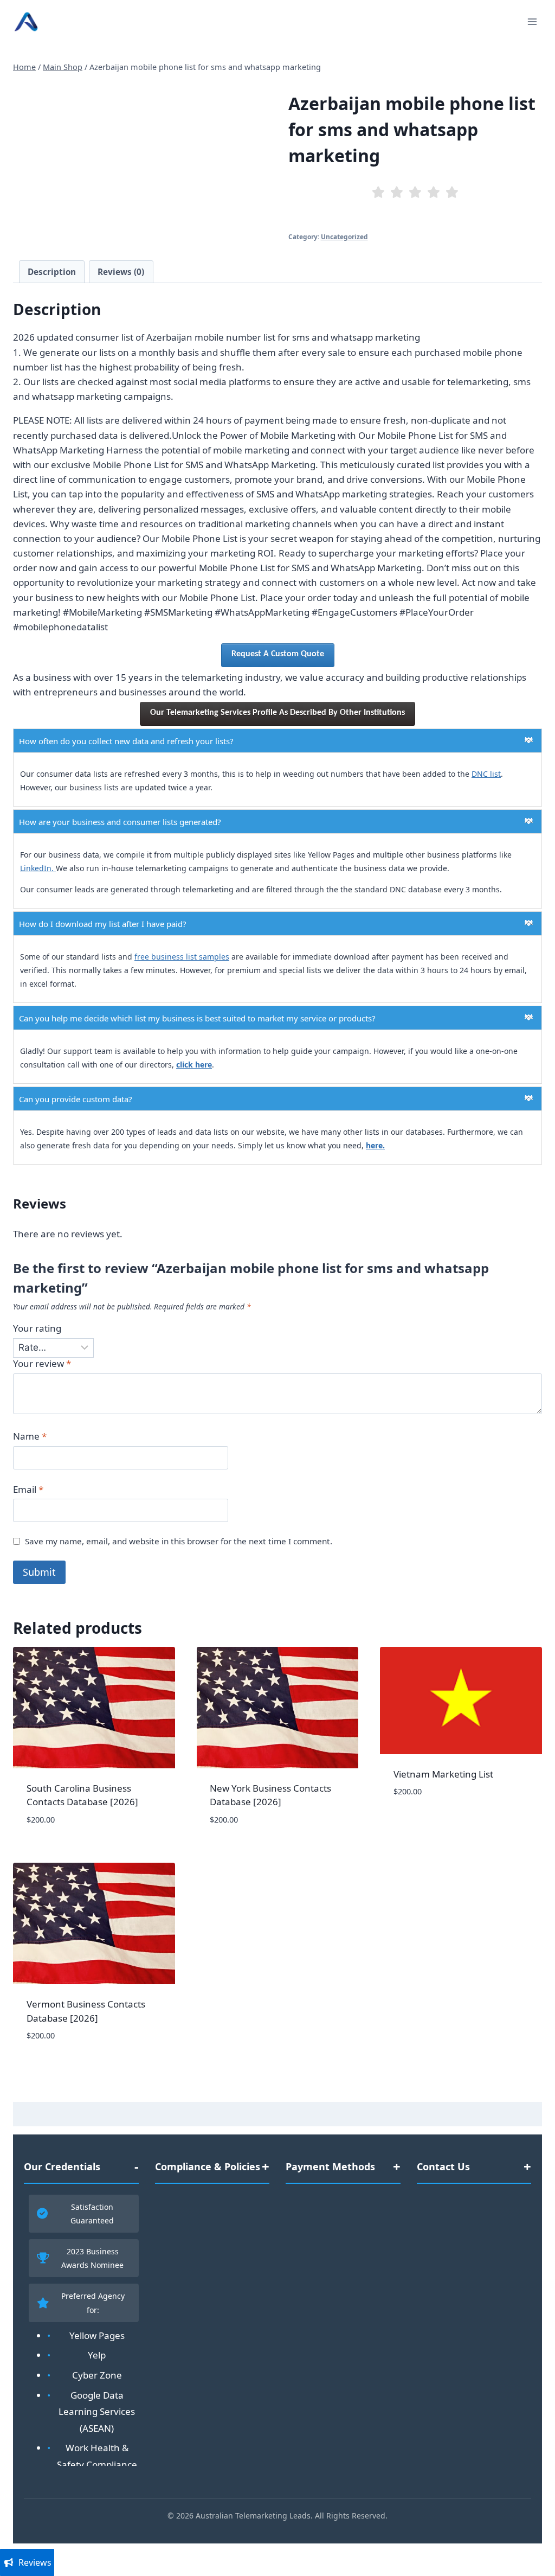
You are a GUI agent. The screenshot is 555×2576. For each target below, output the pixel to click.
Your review (42, 1364)
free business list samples (182, 957)
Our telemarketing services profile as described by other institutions (277, 713)
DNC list (486, 774)
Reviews (35, 2562)
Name (30, 1436)
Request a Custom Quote (278, 654)
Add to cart (420, 1824)
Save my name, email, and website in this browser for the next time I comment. (179, 1541)
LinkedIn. (38, 868)
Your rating (37, 1328)
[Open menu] (532, 21)
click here (194, 1065)
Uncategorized (344, 236)
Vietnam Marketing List (443, 1774)
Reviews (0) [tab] (121, 272)
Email (28, 1490)
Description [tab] (52, 272)
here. (375, 1145)
